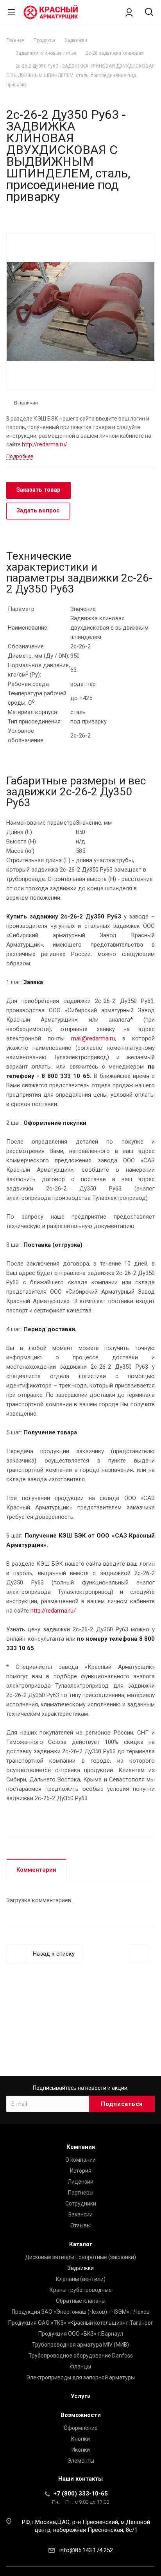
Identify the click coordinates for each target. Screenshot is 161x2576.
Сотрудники (81, 2204)
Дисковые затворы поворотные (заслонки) (80, 2257)
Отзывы (80, 2225)
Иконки (81, 2450)
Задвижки (81, 2268)
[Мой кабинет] (129, 12)
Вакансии (80, 2214)
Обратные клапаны (81, 2301)
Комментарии (36, 1870)
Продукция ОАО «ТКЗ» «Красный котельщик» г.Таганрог (81, 2323)
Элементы (81, 2461)
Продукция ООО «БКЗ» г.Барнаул (81, 2334)
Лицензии (80, 2182)
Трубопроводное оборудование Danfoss (81, 2356)
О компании (80, 2160)
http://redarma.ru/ (45, 444)
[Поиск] (149, 13)
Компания (81, 2147)
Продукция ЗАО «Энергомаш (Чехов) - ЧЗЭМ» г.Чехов (81, 2312)
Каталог (81, 2244)
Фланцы (80, 2367)
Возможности (81, 2415)
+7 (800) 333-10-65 (81, 2494)
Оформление (81, 2428)
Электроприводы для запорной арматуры (80, 2377)
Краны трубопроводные (81, 2290)
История (81, 2171)
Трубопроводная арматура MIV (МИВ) (80, 2345)
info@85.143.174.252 (86, 2550)
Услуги (81, 2396)
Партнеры (81, 2193)
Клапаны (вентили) (81, 2279)
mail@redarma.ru (93, 1038)
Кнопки (80, 2439)
